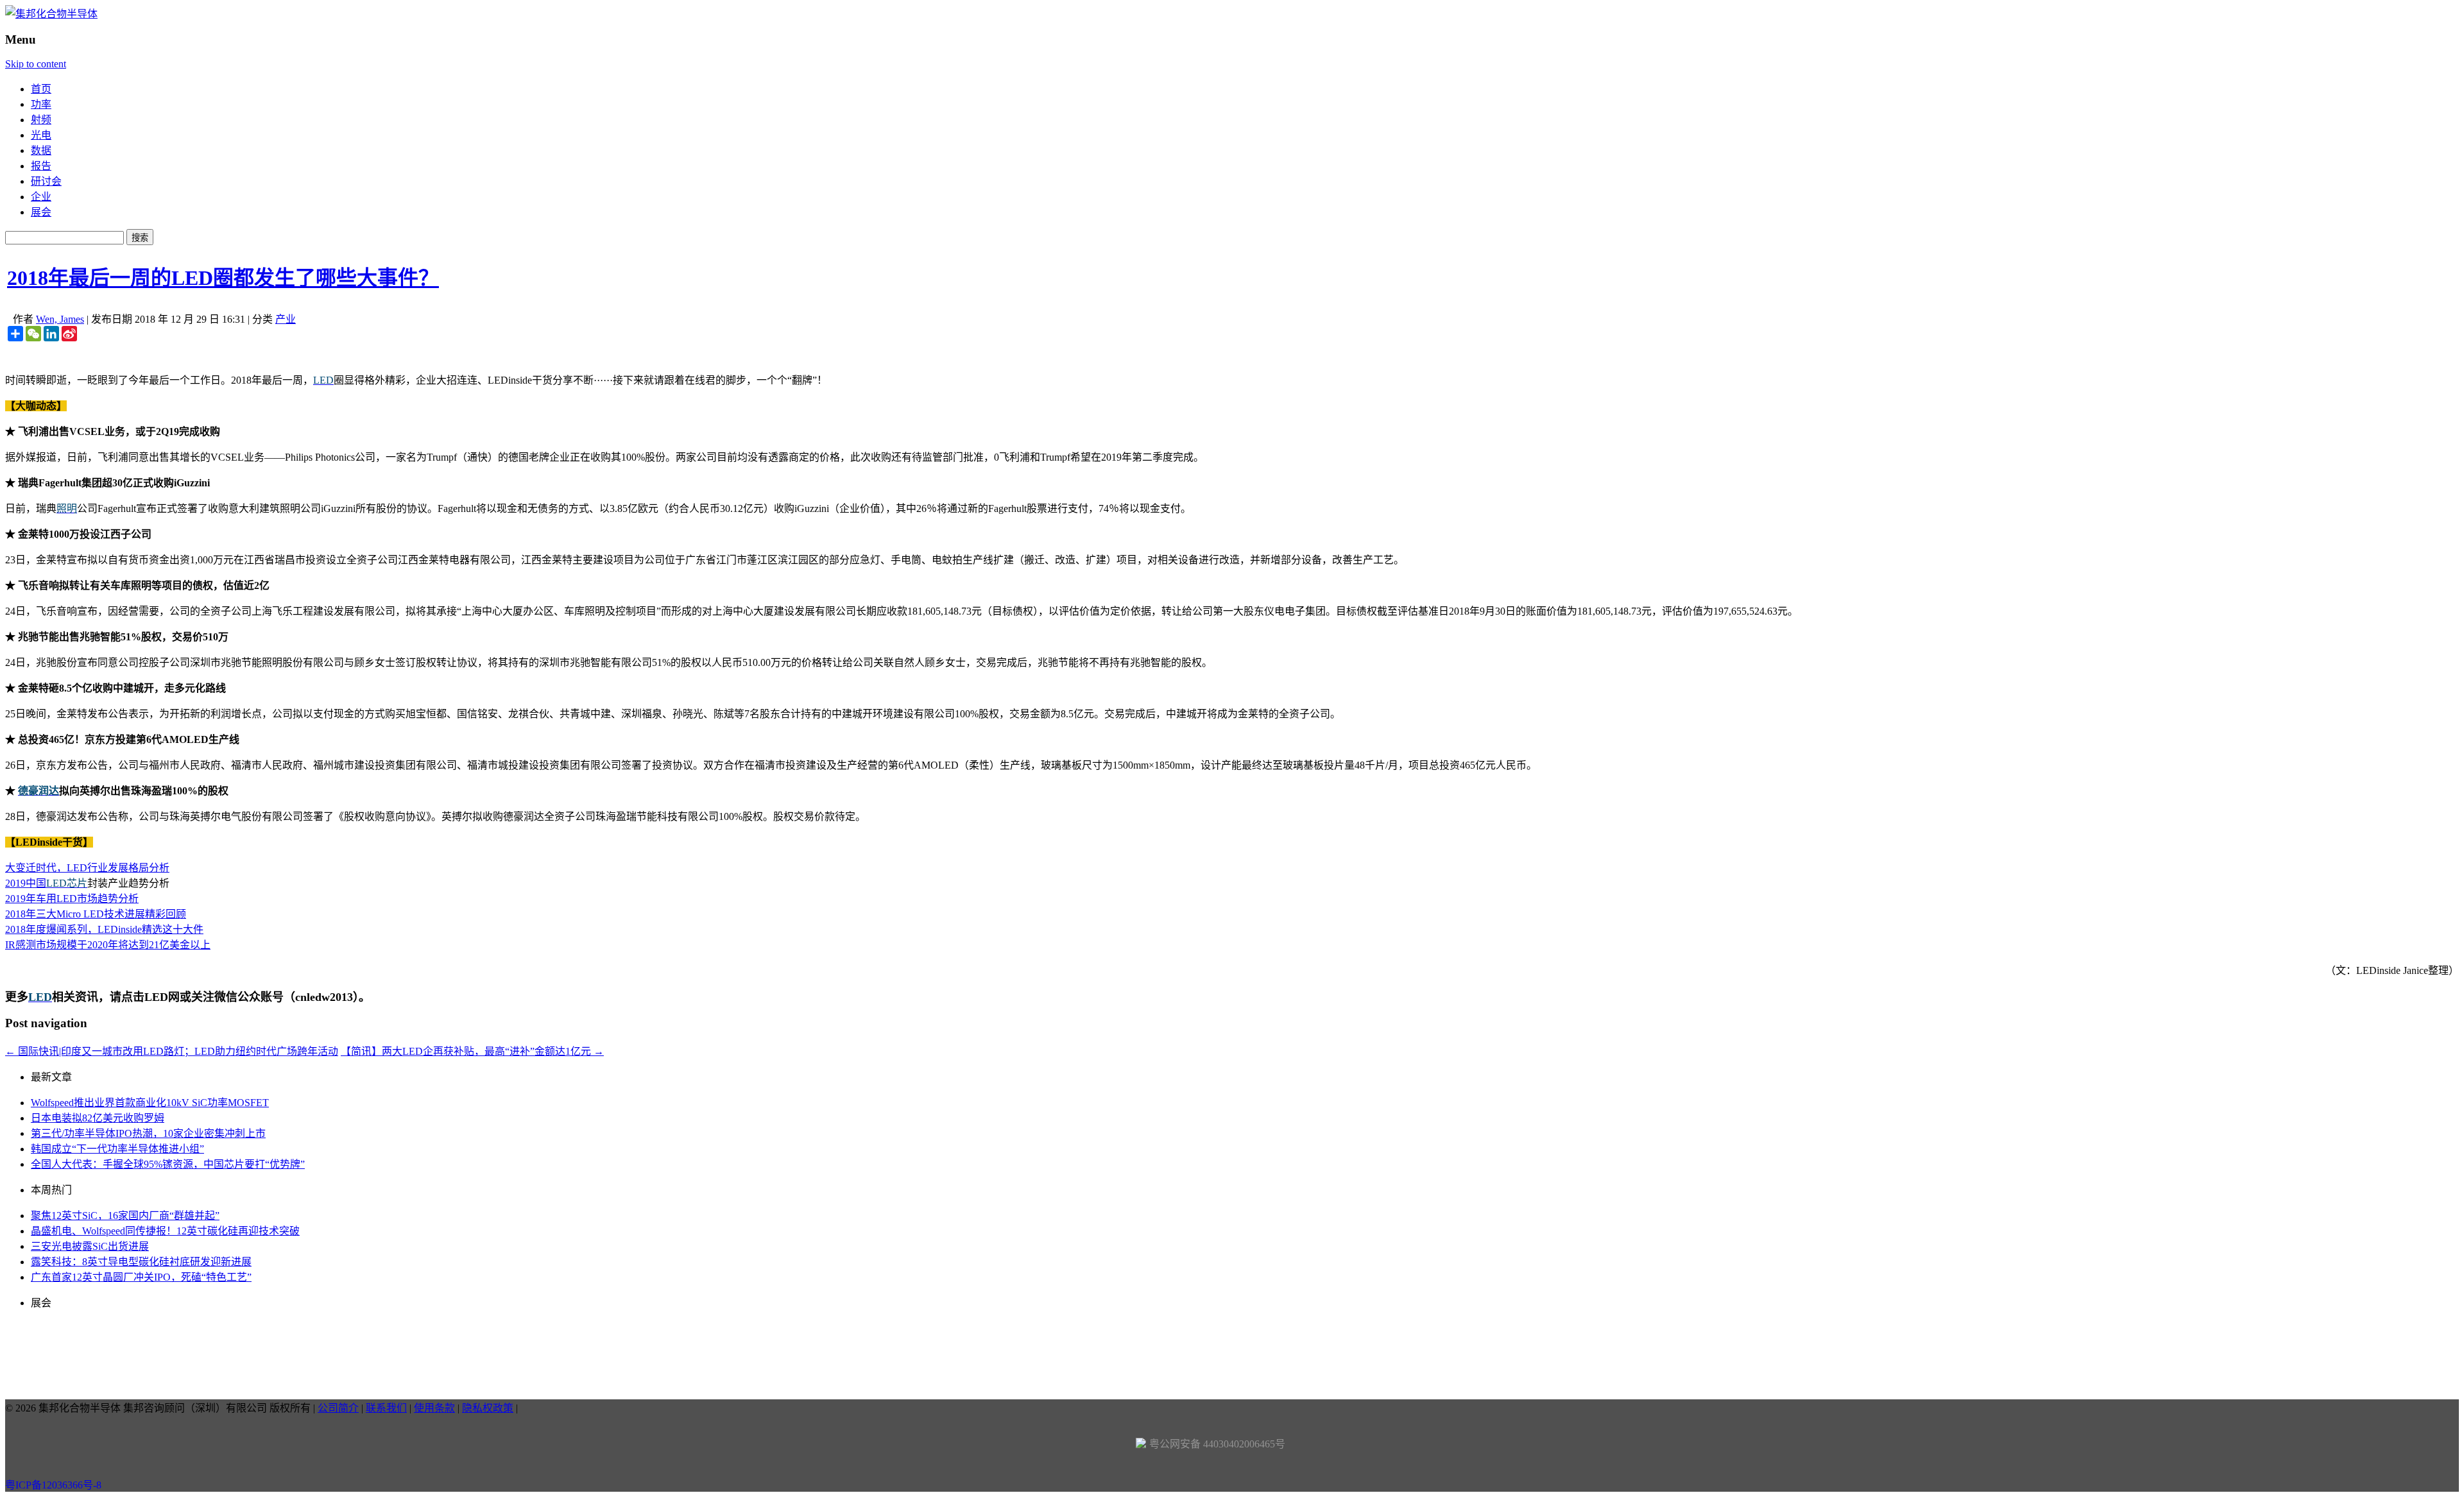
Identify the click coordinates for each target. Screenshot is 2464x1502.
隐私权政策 (488, 1408)
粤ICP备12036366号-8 (53, 1485)
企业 (41, 197)
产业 (286, 319)
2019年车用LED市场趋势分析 (72, 899)
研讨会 (46, 181)
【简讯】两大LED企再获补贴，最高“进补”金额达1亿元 (472, 1051)
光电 (41, 135)
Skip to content (36, 64)
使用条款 (434, 1408)
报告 (41, 166)
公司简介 (338, 1408)
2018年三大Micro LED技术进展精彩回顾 (96, 914)
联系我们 (386, 1408)
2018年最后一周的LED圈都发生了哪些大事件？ (223, 278)
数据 (41, 150)
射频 (41, 120)
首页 (41, 89)
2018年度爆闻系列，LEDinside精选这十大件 (104, 929)
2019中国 (26, 883)
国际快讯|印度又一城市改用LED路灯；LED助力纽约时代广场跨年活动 (172, 1051)
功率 (41, 104)
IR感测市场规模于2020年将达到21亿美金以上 (108, 945)
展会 (41, 212)
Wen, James (60, 319)
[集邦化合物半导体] (51, 14)
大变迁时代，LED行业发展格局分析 (87, 868)
